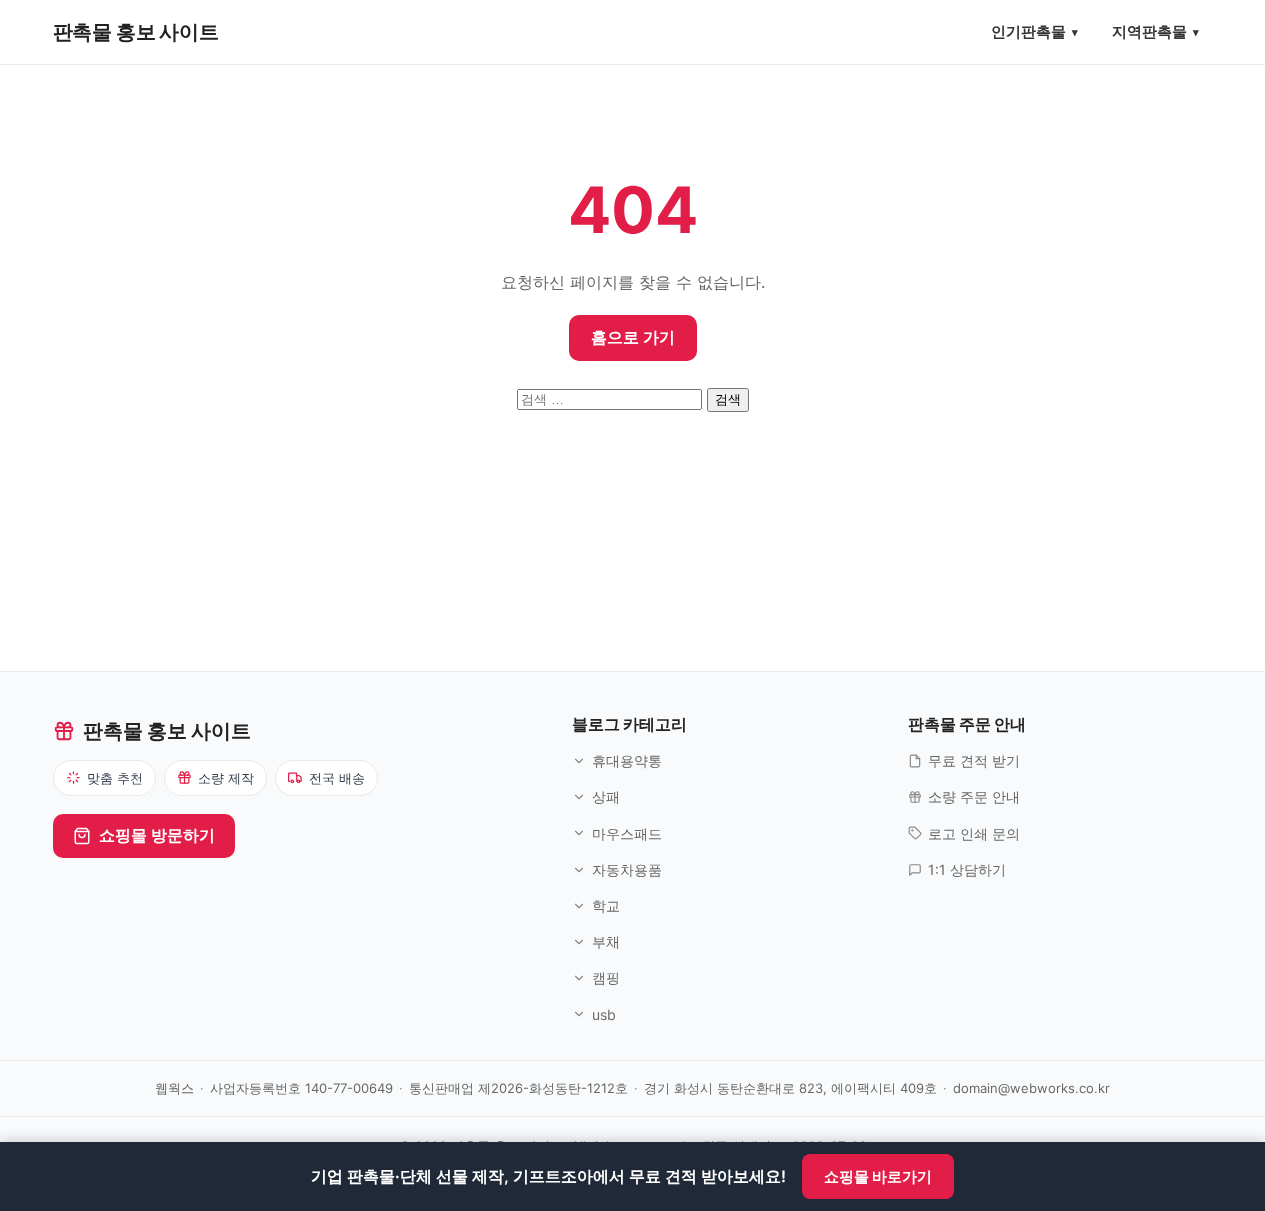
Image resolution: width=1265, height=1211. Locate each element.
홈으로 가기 (633, 337)
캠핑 (606, 977)
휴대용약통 (627, 760)
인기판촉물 (1028, 31)
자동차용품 (627, 869)
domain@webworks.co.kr (1031, 1088)
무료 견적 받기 (974, 760)
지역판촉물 (1149, 31)
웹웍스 (174, 1088)
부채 (606, 941)
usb (604, 1014)
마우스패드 (627, 833)
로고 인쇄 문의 (974, 833)
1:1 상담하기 (967, 869)
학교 (606, 905)
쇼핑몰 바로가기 (878, 1176)
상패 (606, 796)
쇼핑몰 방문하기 (157, 835)
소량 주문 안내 (974, 796)
